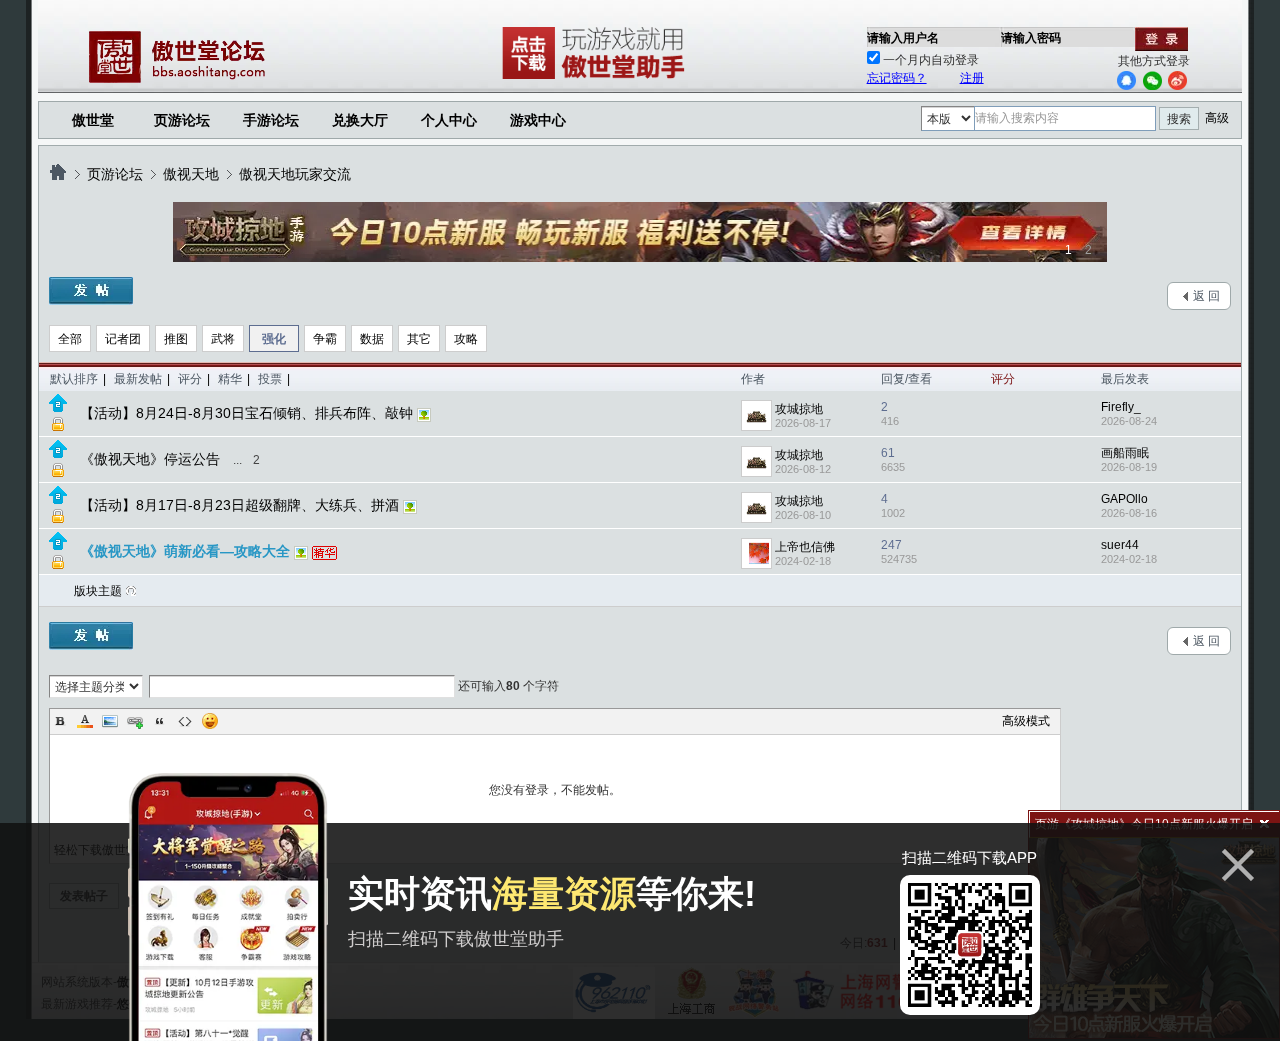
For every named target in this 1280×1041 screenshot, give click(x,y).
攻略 (466, 339)
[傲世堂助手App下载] (597, 79)
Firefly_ (1121, 407)
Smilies (210, 721)
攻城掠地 (799, 409)
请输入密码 (1031, 38)
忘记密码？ (897, 78)
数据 (372, 339)
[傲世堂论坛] (58, 174)
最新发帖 (138, 379)
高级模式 (1026, 721)
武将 (223, 339)
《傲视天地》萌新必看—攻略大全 (185, 551)
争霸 (325, 339)
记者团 (123, 339)
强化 (274, 339)
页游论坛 (182, 120)
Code (185, 721)
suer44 (1120, 545)
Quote (160, 721)
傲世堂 (93, 120)
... (237, 460)
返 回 (1206, 296)
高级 (1217, 118)
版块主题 (98, 591)
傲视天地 (191, 174)
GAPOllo (1124, 499)
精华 (230, 379)
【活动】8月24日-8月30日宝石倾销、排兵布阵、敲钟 (246, 413)
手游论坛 (271, 120)
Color (85, 721)
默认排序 (74, 379)
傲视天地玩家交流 (295, 174)
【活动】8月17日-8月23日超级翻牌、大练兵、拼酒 (239, 505)
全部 (70, 339)
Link (135, 721)
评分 (190, 379)
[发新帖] (91, 291)
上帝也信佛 (805, 547)
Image (110, 721)
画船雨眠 (1125, 453)
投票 (270, 379)
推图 (176, 339)
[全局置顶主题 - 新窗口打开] (58, 408)
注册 (972, 78)
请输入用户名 (903, 38)
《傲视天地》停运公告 (150, 459)
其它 (419, 339)
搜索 (1179, 119)
